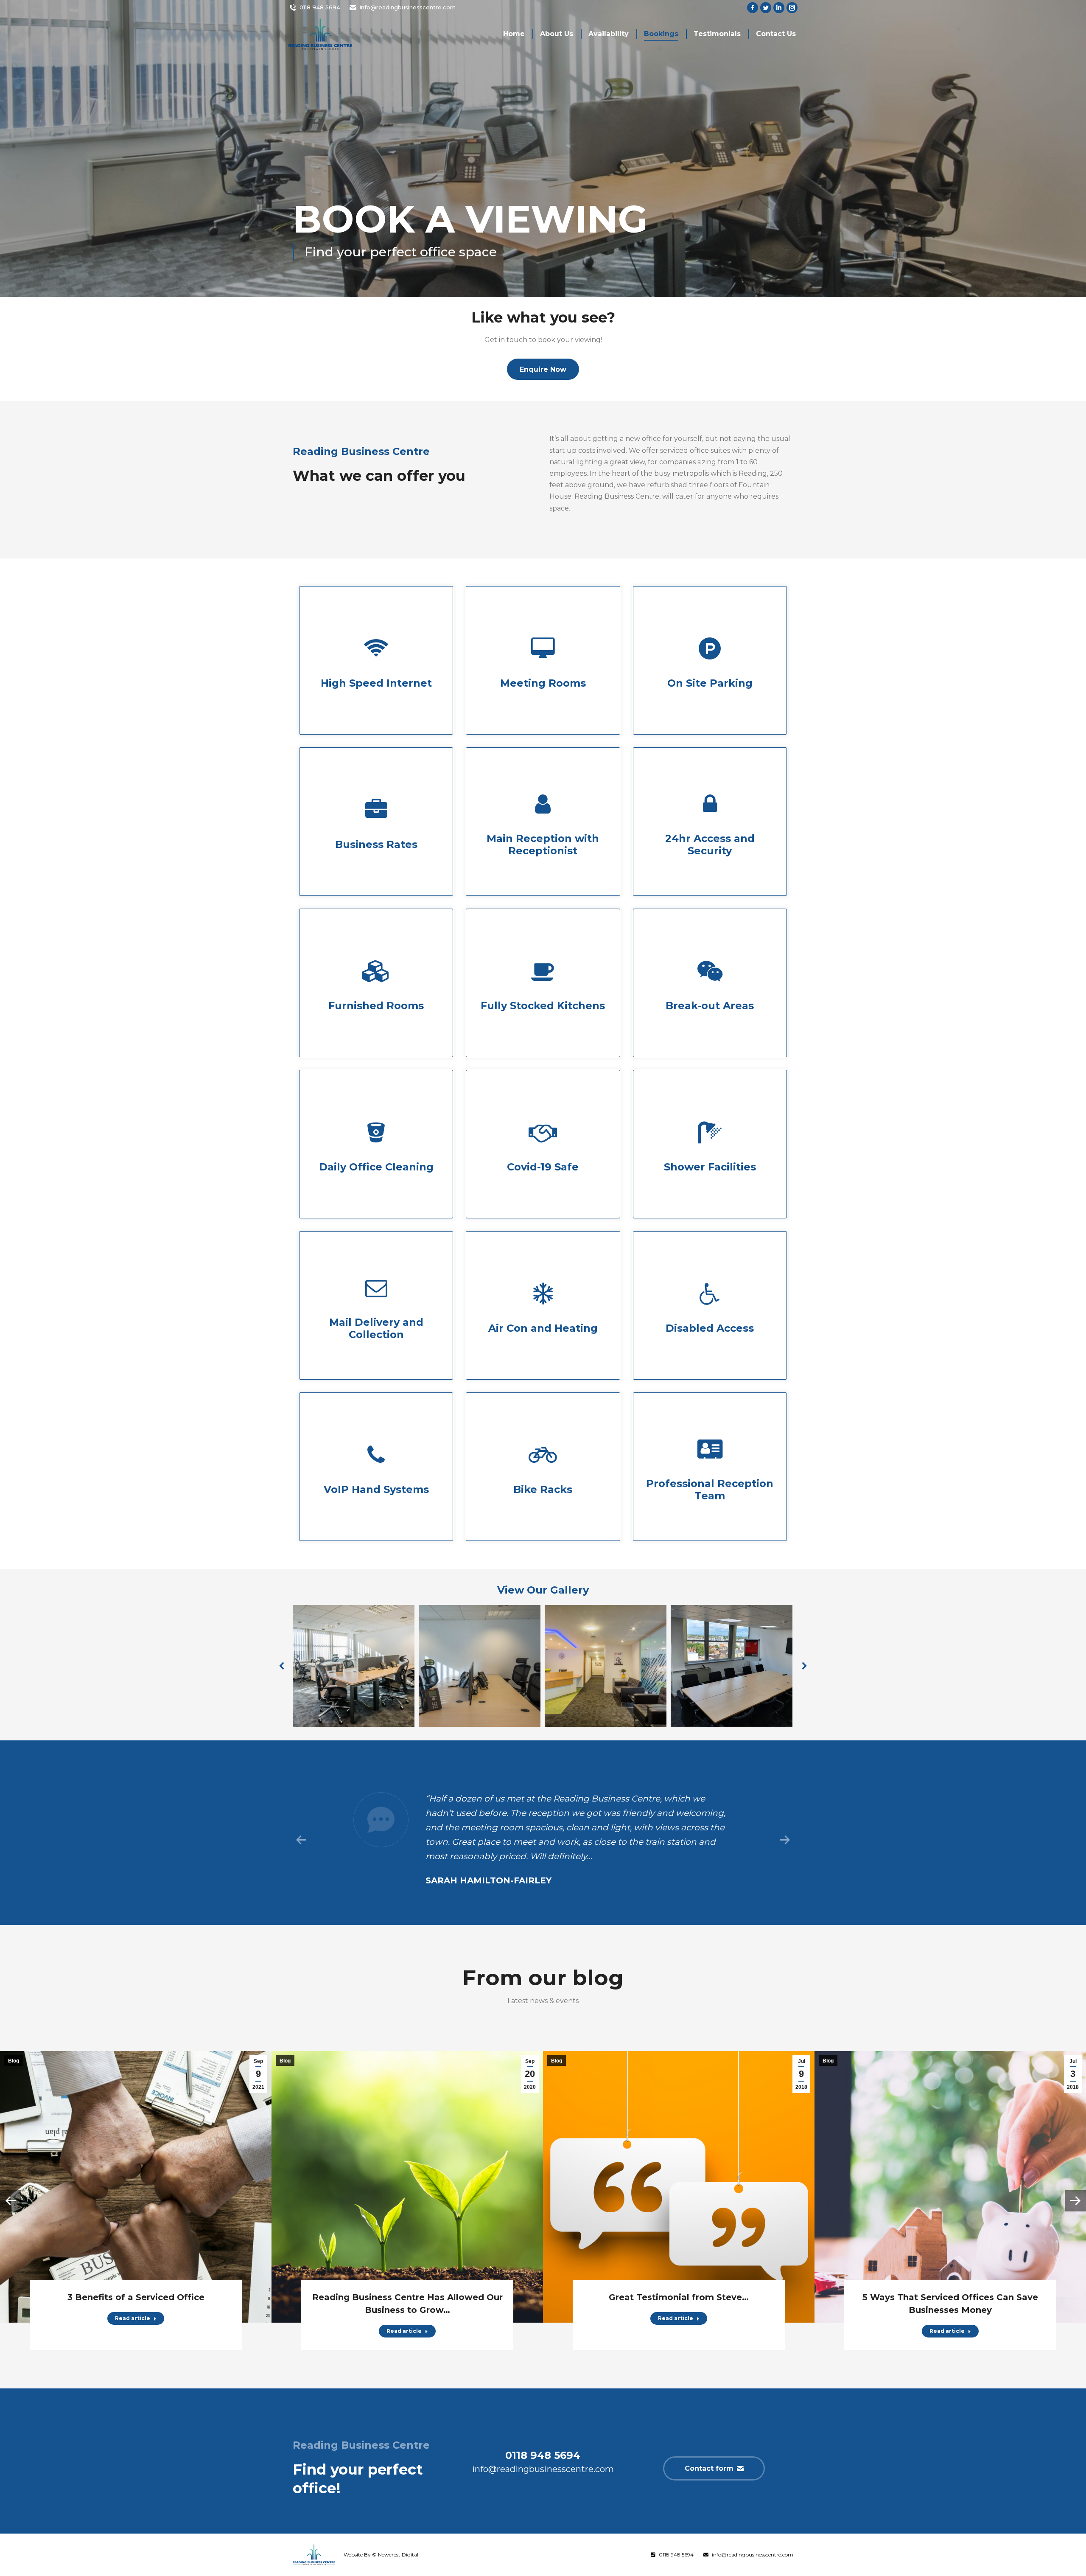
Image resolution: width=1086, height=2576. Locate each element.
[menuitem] (514, 34)
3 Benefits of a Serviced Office (136, 2297)
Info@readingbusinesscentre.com (407, 7)
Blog (14, 2061)
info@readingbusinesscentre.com (753, 2555)
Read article (133, 2318)
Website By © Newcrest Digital (381, 2555)
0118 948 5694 (320, 7)
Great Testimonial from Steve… (679, 2297)
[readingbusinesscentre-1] (732, 1666)
